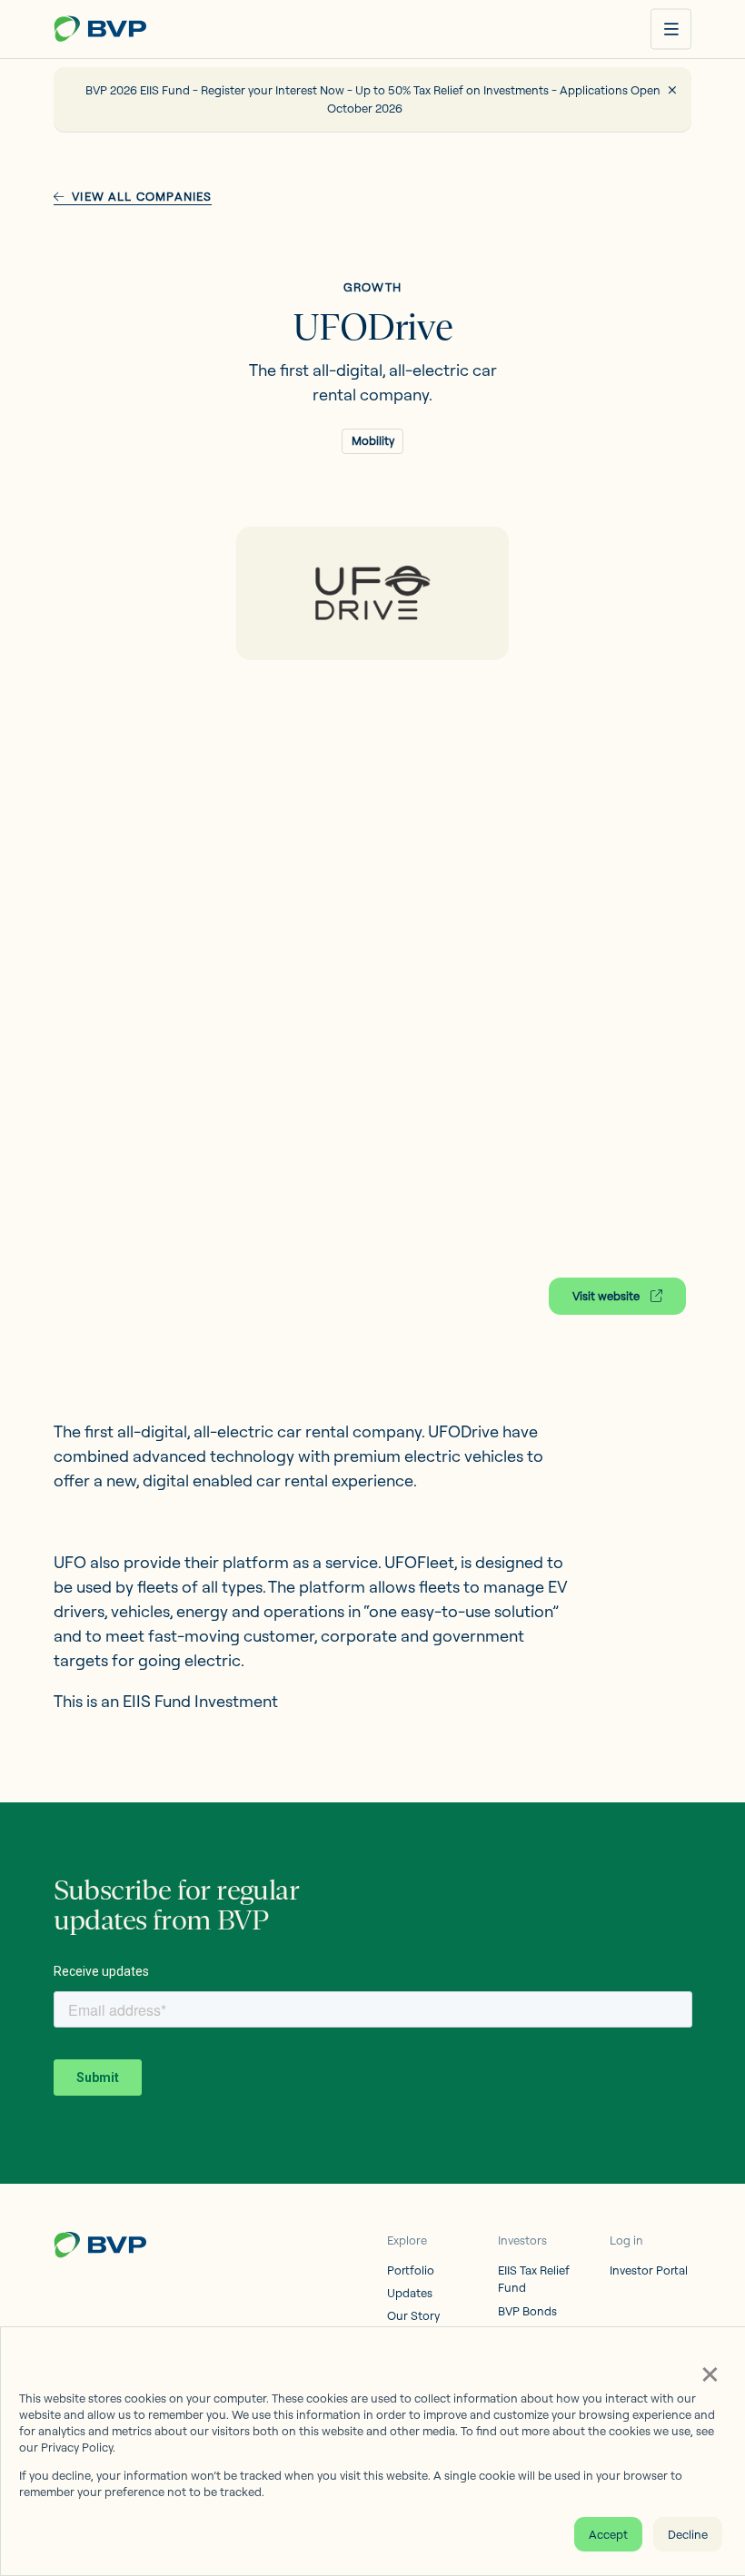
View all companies (142, 196)
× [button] (710, 2373)
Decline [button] (688, 2534)
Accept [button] (608, 2534)
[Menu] (671, 30)
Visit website (607, 1296)
